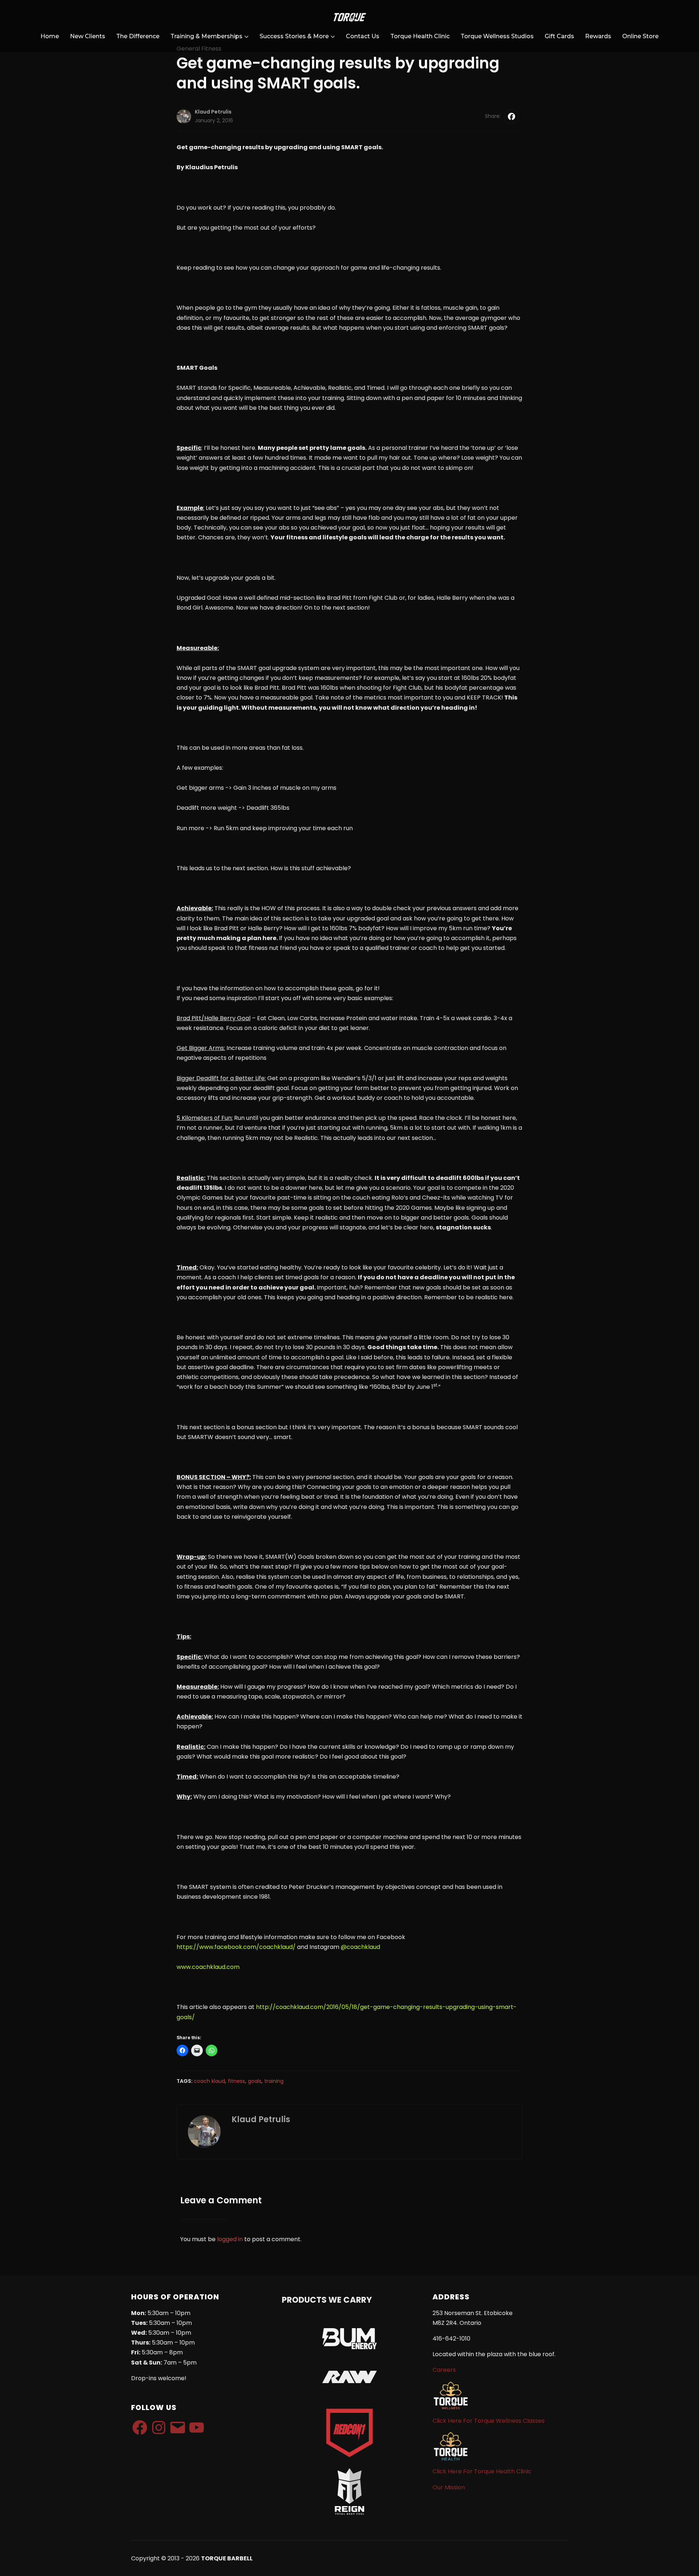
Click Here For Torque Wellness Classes (489, 2421)
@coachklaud (360, 1947)
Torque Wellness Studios (497, 36)
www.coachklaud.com (208, 1967)
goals (255, 2081)
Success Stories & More (294, 36)
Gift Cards (559, 36)
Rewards (598, 36)
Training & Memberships (206, 36)
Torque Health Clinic (420, 36)
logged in (230, 2239)
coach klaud (209, 2081)
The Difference (138, 36)
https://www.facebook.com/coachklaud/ (236, 1947)
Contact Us (363, 36)
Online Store (640, 36)
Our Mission (449, 2487)
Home (50, 36)
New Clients (88, 36)
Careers (444, 2370)
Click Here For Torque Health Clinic (482, 2471)
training (274, 2081)
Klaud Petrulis (213, 112)
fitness (236, 2081)
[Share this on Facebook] (512, 116)
